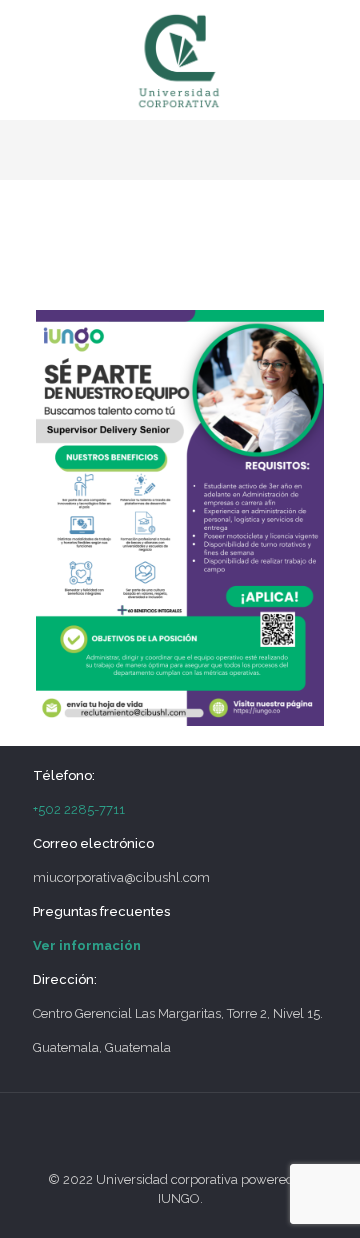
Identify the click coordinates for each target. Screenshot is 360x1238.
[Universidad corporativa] (180, 60)
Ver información (87, 945)
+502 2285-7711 (79, 809)
